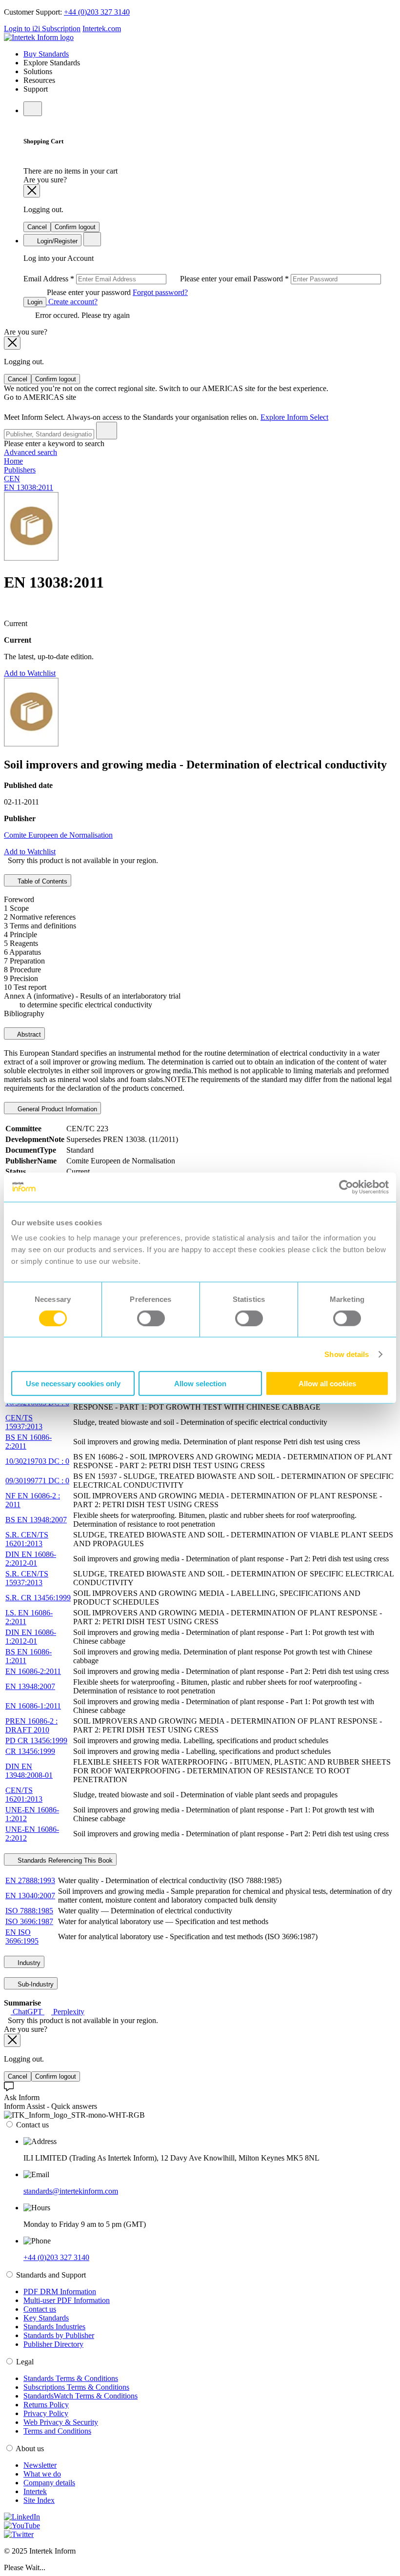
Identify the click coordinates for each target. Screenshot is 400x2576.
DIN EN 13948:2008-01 (29, 1771)
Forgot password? (160, 292)
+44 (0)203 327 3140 (97, 12)
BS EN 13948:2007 (36, 1520)
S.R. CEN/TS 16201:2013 (27, 1539)
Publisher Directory (53, 2344)
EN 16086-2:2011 (33, 1671)
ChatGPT (28, 2012)
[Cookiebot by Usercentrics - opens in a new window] (346, 1187)
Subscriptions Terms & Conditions (76, 2387)
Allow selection (200, 1384)
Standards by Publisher (59, 2335)
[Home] (39, 37)
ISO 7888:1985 (29, 1911)
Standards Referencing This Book (64, 1860)
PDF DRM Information (60, 2291)
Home (13, 461)
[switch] (151, 1318)
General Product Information (56, 1109)
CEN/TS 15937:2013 (24, 1422)
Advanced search (30, 452)
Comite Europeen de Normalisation (58, 835)
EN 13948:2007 (30, 1686)
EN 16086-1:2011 (33, 1706)
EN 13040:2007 (30, 1896)
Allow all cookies (327, 1384)
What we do (42, 2474)
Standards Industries (54, 2327)
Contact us (40, 2309)
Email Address (138, 279)
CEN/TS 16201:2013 (24, 1795)
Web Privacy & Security (61, 2422)
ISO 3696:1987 (29, 1921)
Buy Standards (46, 54)
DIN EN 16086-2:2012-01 (31, 1559)
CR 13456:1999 (30, 1751)
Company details (49, 2483)
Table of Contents (41, 881)
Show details (347, 1354)
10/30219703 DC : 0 (37, 1461)
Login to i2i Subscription (42, 29)
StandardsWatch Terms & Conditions (80, 2396)
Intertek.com (102, 29)
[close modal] (32, 191)
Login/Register (56, 241)
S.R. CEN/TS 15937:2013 (27, 1578)
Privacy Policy (46, 2413)
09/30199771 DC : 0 (37, 1481)
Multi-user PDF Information (67, 2300)
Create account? (72, 302)
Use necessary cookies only (73, 1384)
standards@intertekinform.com (71, 2191)
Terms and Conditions (57, 2431)
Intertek (35, 2491)
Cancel (37, 227)
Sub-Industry (35, 1984)
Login (35, 302)
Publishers (20, 470)
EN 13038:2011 (29, 487)
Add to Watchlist (30, 673)
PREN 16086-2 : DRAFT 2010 (31, 1725)
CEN (12, 479)
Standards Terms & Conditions (71, 2378)
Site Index (39, 2500)
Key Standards (46, 2318)
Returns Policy (46, 2405)
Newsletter (40, 2465)
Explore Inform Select (294, 417)
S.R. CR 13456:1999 (38, 1598)
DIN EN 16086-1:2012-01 (31, 1637)
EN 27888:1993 (30, 1880)
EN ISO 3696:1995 (22, 1937)
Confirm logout (75, 227)
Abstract (28, 1034)
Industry (28, 1963)
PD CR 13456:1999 (36, 1740)
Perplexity (68, 2012)
